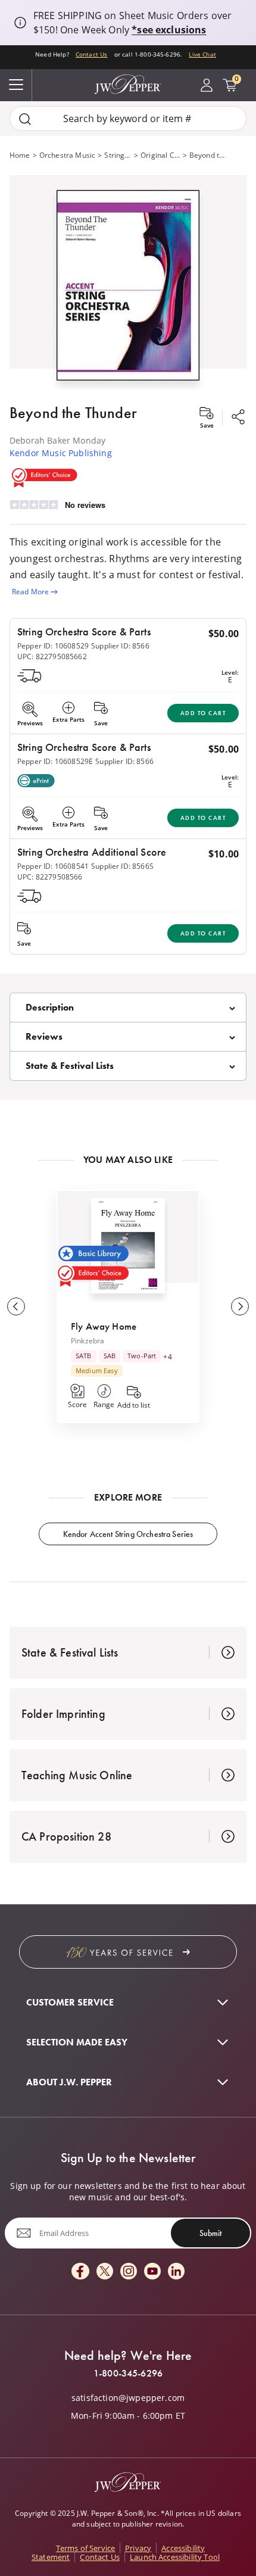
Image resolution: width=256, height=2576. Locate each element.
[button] (128, 283)
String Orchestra (118, 155)
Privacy (138, 2548)
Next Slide (240, 1306)
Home (20, 155)
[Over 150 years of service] (128, 1952)
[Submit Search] (25, 119)
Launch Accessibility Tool (175, 2557)
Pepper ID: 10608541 (53, 866)
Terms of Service (86, 2548)
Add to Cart (203, 713)
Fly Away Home (104, 1326)
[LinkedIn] (176, 2272)
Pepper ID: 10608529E (55, 761)
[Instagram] (129, 2272)
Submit (210, 2233)
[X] (105, 2272)
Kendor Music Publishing (61, 453)
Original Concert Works (160, 155)
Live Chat (202, 54)
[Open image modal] (128, 290)
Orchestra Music (67, 155)
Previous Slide (16, 1306)
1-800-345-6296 (128, 2374)
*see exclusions (169, 30)
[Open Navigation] (16, 85)
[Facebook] (80, 2272)
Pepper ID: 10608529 (53, 646)
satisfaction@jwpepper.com (128, 2398)
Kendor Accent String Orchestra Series (128, 1534)
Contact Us (92, 54)
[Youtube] (152, 2272)
